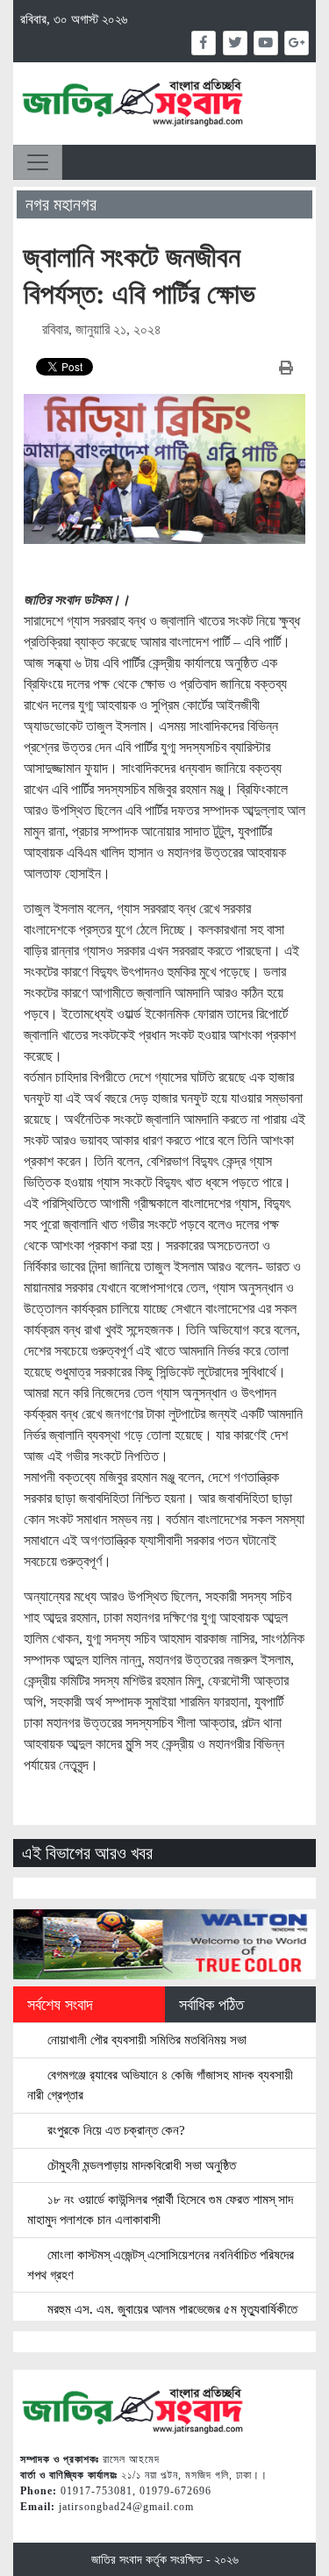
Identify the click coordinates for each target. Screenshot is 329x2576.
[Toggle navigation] (38, 162)
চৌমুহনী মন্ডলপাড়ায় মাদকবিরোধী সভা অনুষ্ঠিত (140, 2165)
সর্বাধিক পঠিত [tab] (211, 2005)
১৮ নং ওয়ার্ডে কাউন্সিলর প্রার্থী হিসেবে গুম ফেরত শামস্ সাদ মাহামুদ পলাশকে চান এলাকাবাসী (160, 2209)
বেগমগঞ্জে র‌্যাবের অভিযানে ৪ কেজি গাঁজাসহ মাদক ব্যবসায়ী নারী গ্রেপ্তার (160, 2085)
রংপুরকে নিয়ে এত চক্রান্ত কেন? (114, 2130)
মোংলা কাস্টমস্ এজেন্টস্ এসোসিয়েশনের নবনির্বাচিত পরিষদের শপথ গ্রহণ (161, 2265)
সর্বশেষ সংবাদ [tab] (60, 2005)
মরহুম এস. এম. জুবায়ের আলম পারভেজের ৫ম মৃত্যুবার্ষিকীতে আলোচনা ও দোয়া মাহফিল (162, 2319)
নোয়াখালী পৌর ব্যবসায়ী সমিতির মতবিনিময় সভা (145, 2039)
